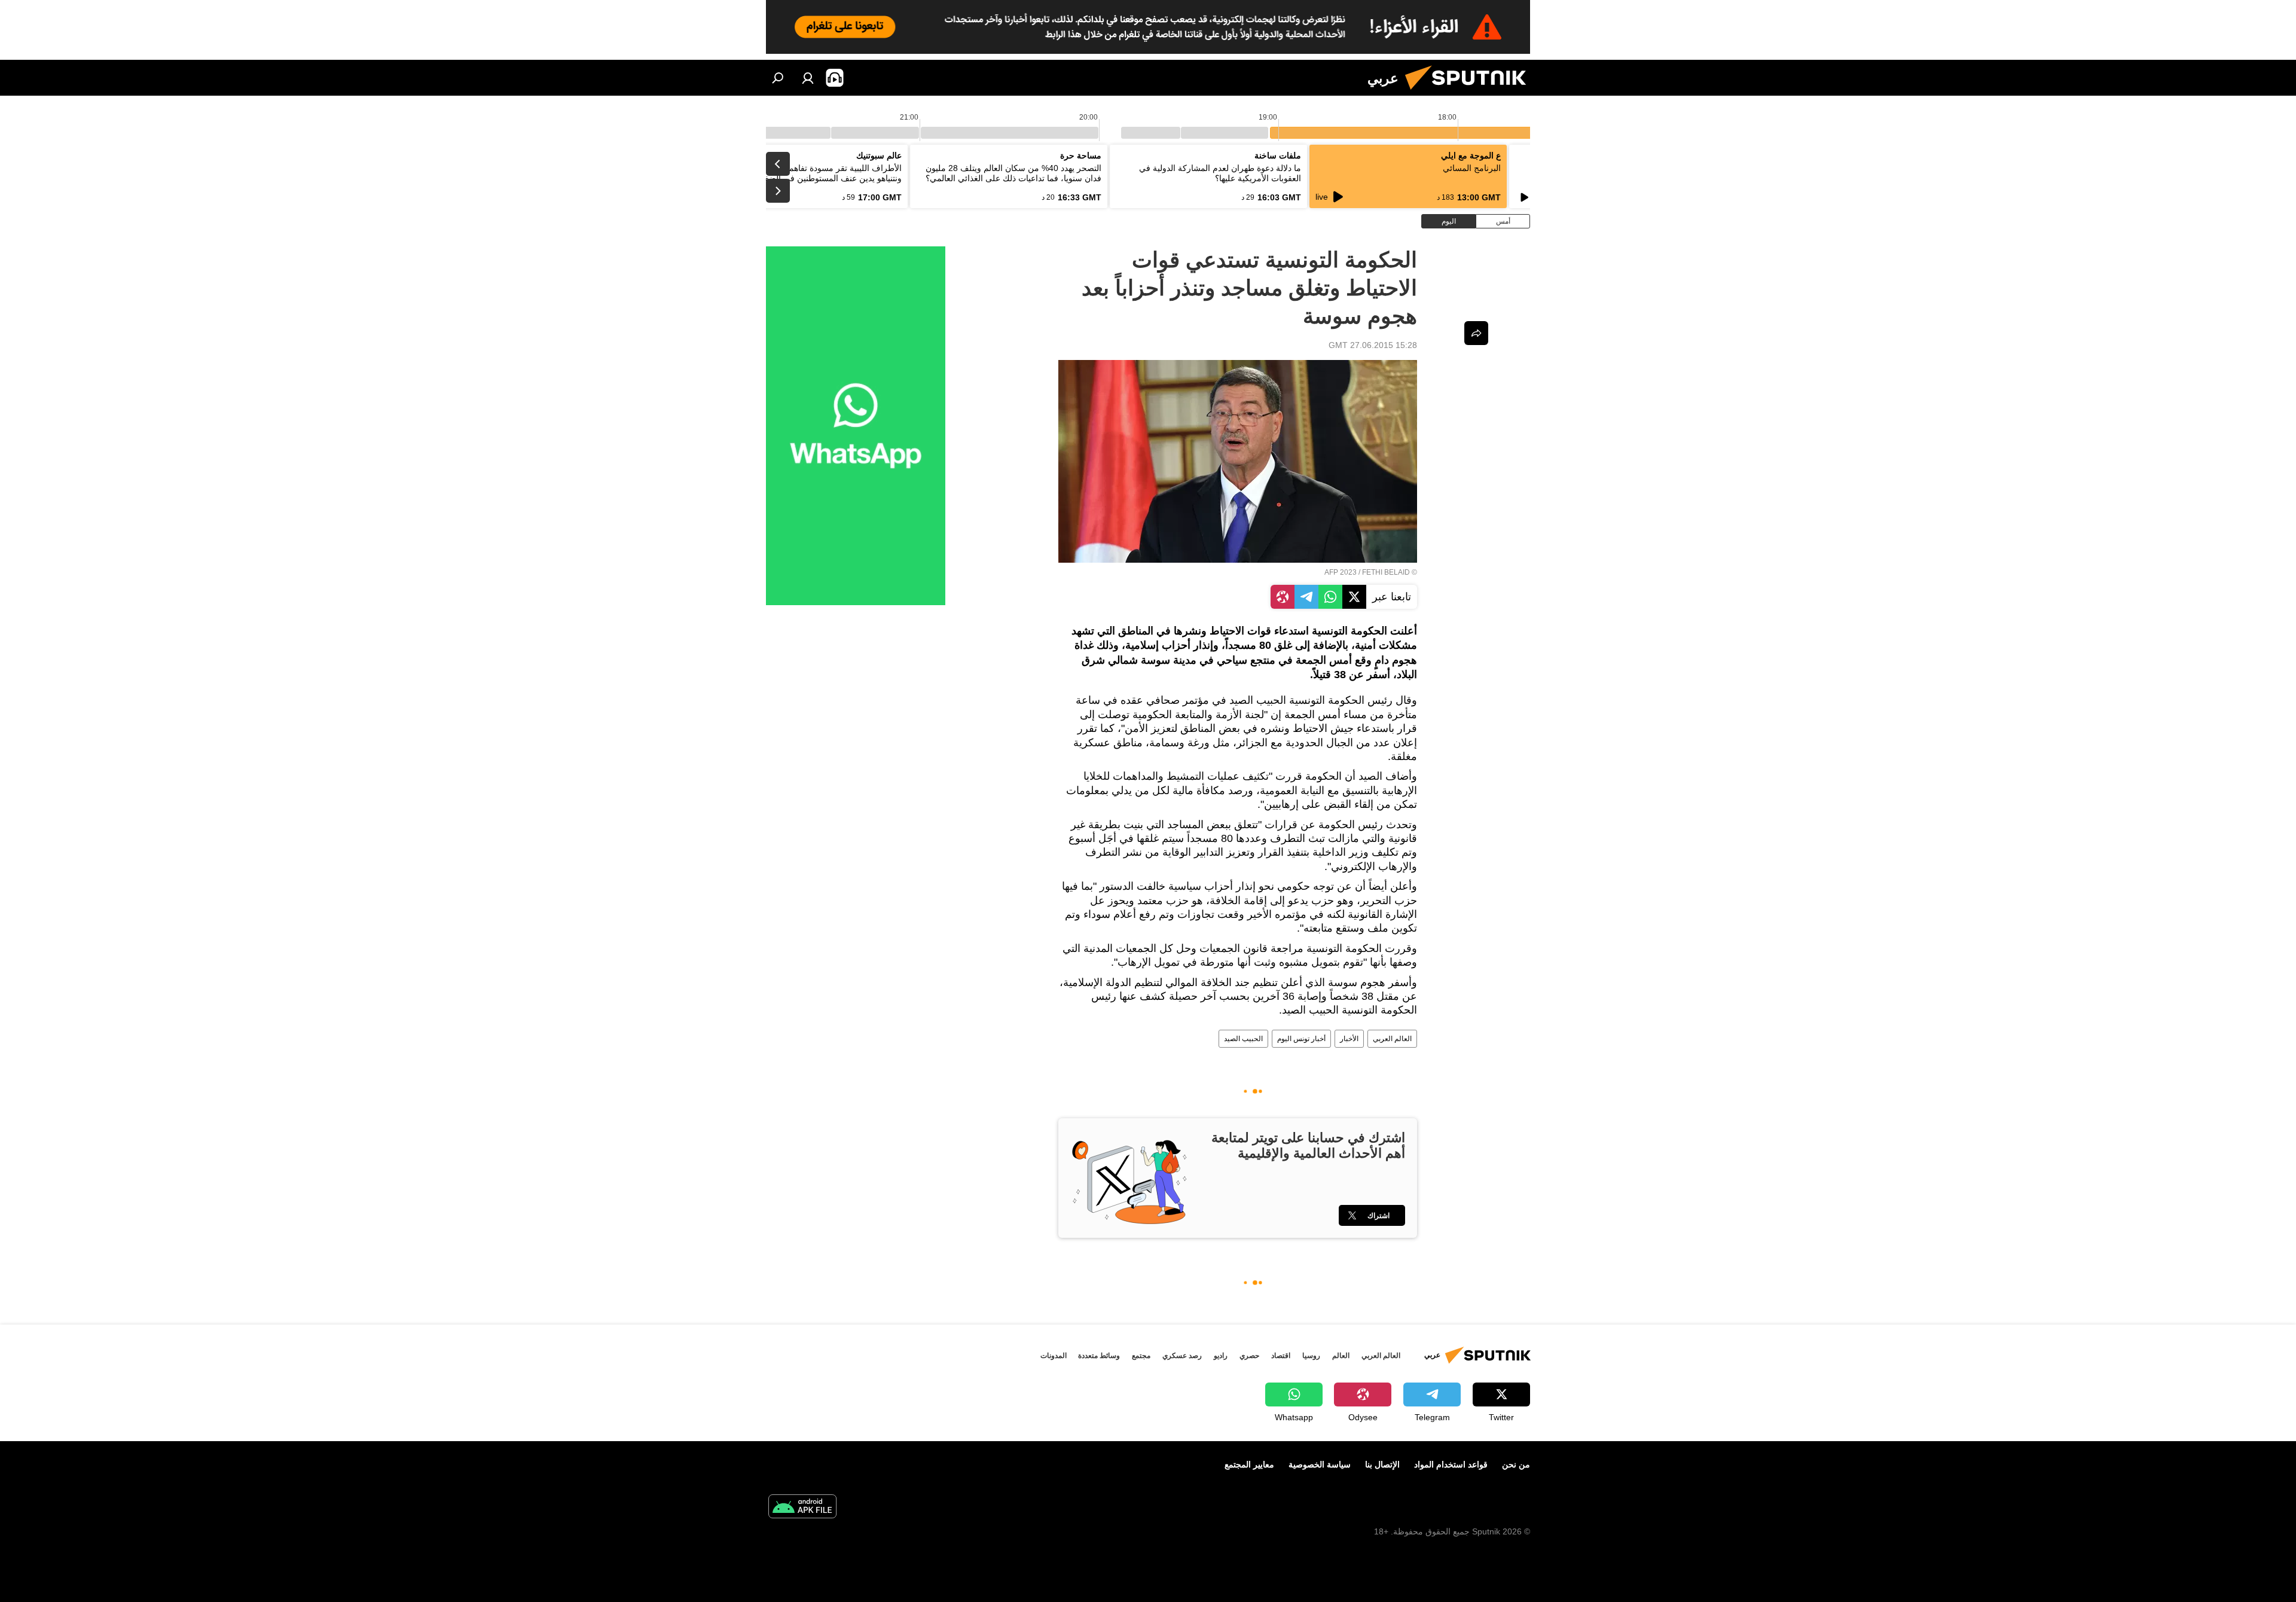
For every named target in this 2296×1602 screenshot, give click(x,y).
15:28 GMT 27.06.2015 (1373, 345)
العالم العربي (1392, 1039)
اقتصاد (1281, 1356)
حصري (1249, 1356)
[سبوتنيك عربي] (1470, 93)
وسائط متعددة (1099, 1356)
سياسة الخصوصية (1320, 1464)
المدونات (1054, 1356)
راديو (1221, 1356)
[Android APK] (802, 1508)
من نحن (1516, 1464)
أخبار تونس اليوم (1301, 1039)
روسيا (1311, 1356)
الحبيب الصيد (1243, 1039)
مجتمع (1141, 1356)
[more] (1476, 333)
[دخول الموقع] (808, 78)
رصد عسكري (1182, 1356)
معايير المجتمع (1249, 1464)
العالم (1341, 1356)
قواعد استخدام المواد (1451, 1464)
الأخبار (1349, 1039)
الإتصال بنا (1382, 1464)
